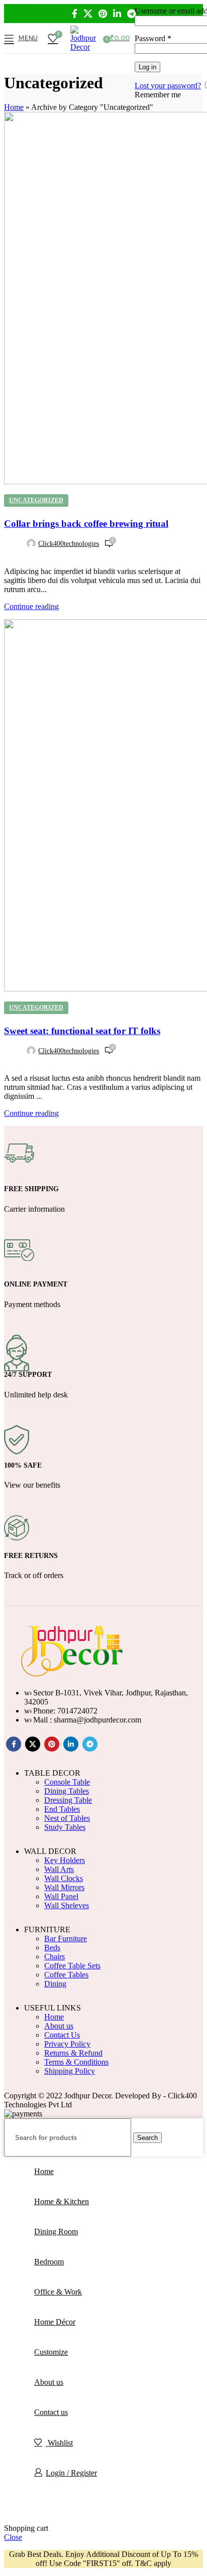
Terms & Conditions (76, 2062)
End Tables (62, 1809)
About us (59, 2026)
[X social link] (88, 14)
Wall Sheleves (67, 1905)
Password (153, 38)
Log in (147, 67)
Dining (55, 1984)
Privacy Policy (67, 2044)
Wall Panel (61, 1896)
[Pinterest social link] (103, 14)
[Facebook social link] (75, 14)
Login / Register (71, 2473)
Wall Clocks (64, 1878)
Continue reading (31, 606)
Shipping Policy (70, 2071)
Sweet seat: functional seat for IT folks (82, 1031)
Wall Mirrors (64, 1887)
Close (13, 2537)
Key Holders (65, 1860)
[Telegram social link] (131, 14)
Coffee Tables (66, 1975)
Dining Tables (67, 1791)
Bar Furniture (66, 1939)
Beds (52, 1948)
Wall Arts (59, 1869)
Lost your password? (168, 86)
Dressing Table (68, 1800)
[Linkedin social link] (117, 14)
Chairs (55, 1957)
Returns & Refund (73, 2053)
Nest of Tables (67, 1818)
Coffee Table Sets (72, 1966)
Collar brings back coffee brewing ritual (86, 524)
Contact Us (62, 2035)
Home (14, 107)
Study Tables (65, 1827)
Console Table (67, 1782)
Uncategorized (36, 500)
